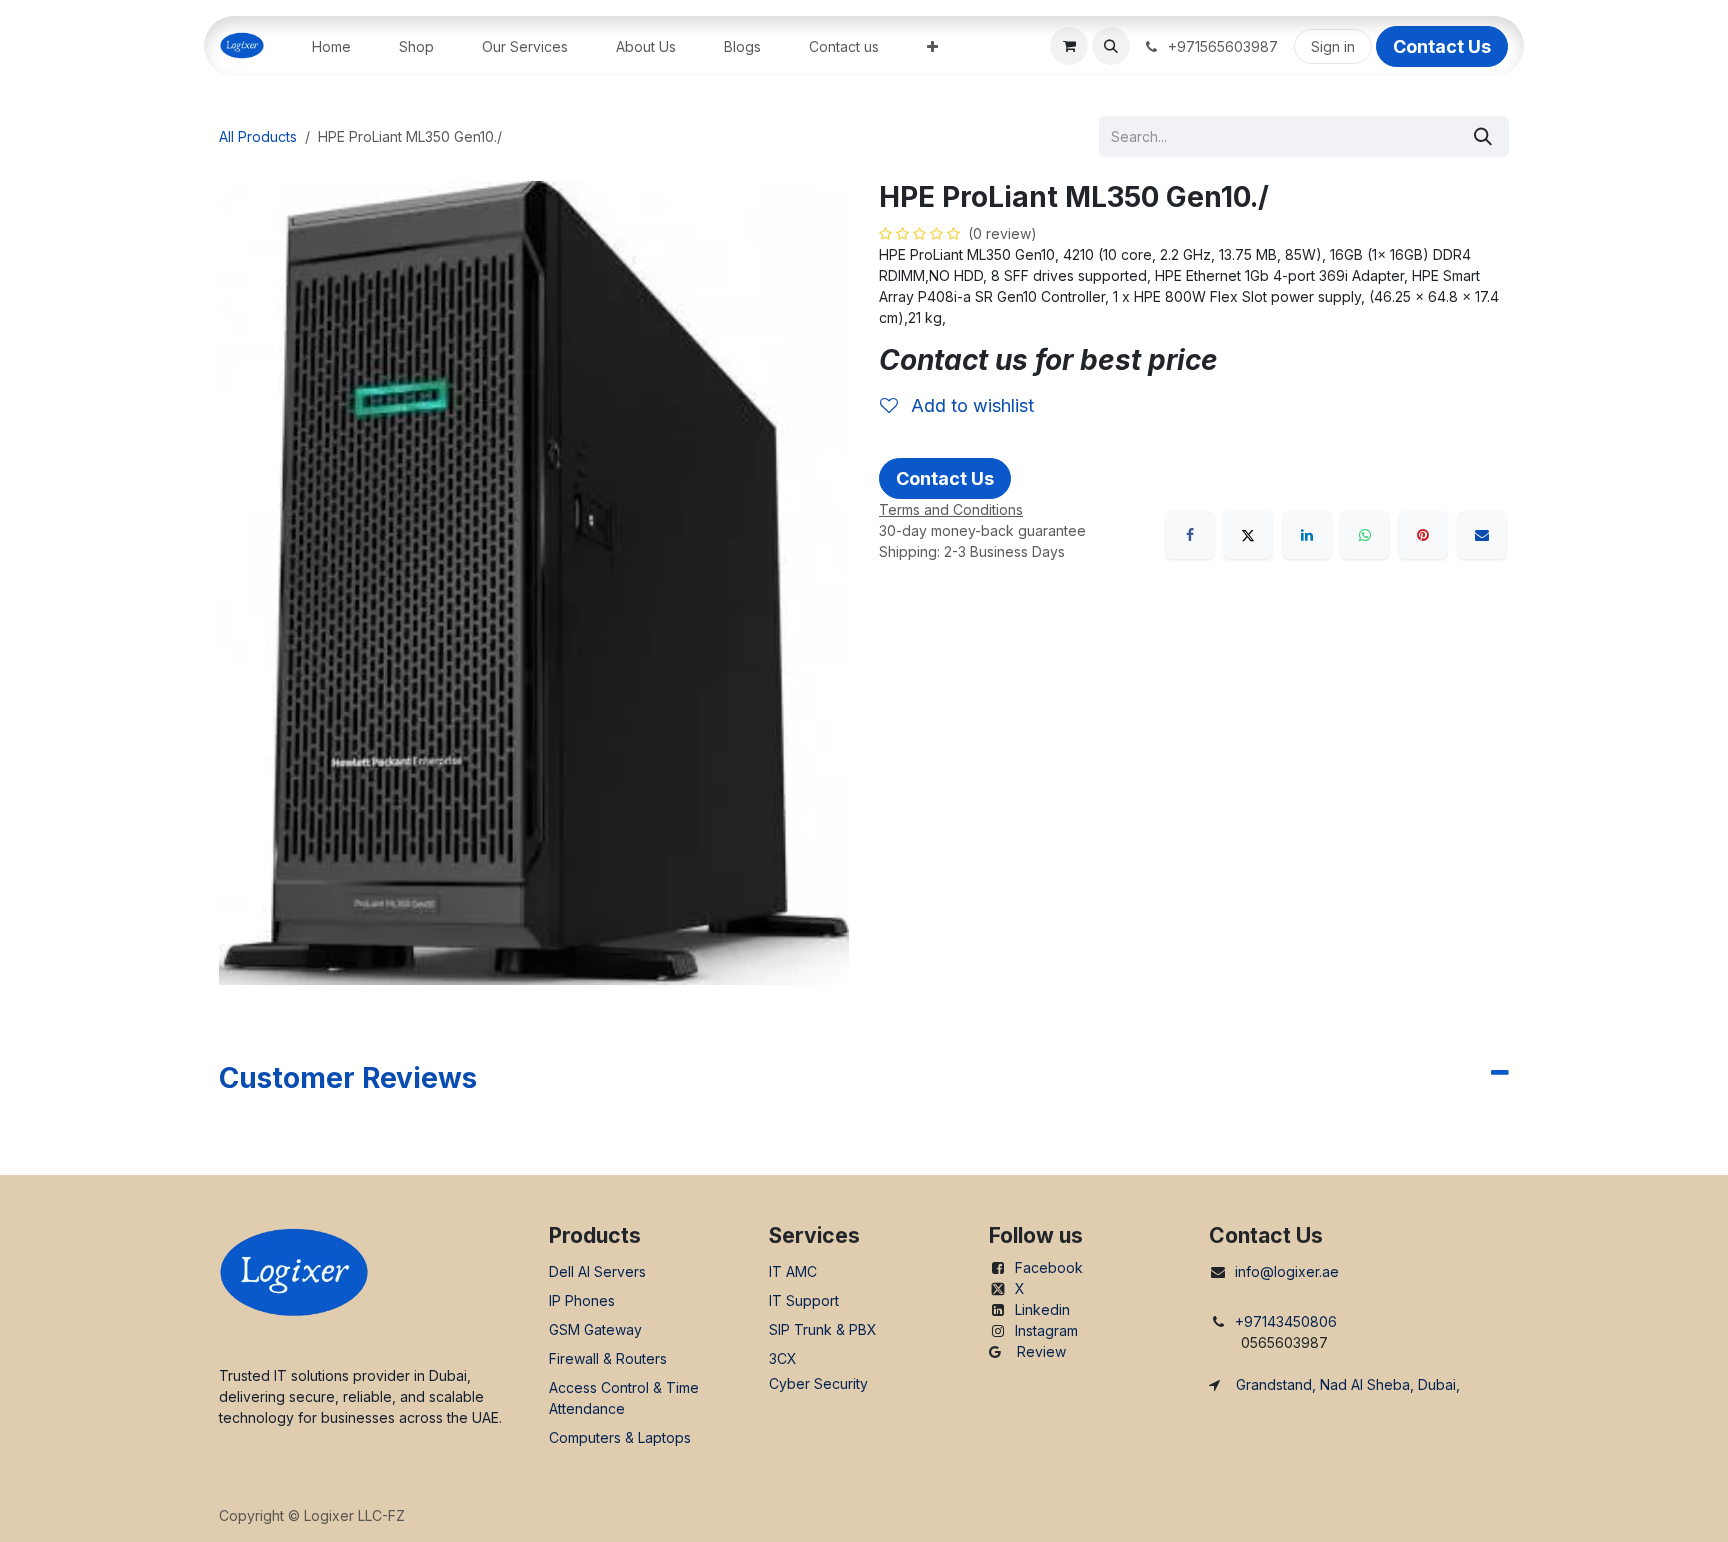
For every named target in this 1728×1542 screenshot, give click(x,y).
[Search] (1483, 136)
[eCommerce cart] (1069, 46)
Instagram (1046, 1330)
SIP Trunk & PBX (823, 1329)
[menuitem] (331, 46)
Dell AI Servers (597, 1271)
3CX (783, 1358)
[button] (1111, 46)
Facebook (1049, 1267)
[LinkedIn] (1307, 535)
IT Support (804, 1300)
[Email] (1482, 535)
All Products (258, 136)
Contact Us (1442, 46)
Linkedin (1042, 1309)
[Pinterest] (1423, 535)
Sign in (1333, 46)
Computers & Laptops (620, 1437)
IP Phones (582, 1300)
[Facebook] (1190, 535)
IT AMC (793, 1271)
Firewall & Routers (608, 1358)
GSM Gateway (595, 1329)
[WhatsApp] (1365, 535)
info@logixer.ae (1287, 1271)
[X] (1248, 535)
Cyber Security (818, 1383)
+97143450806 (1286, 1321)
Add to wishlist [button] (970, 405)
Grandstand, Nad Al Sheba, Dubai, (1348, 1384)
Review (1041, 1351)
